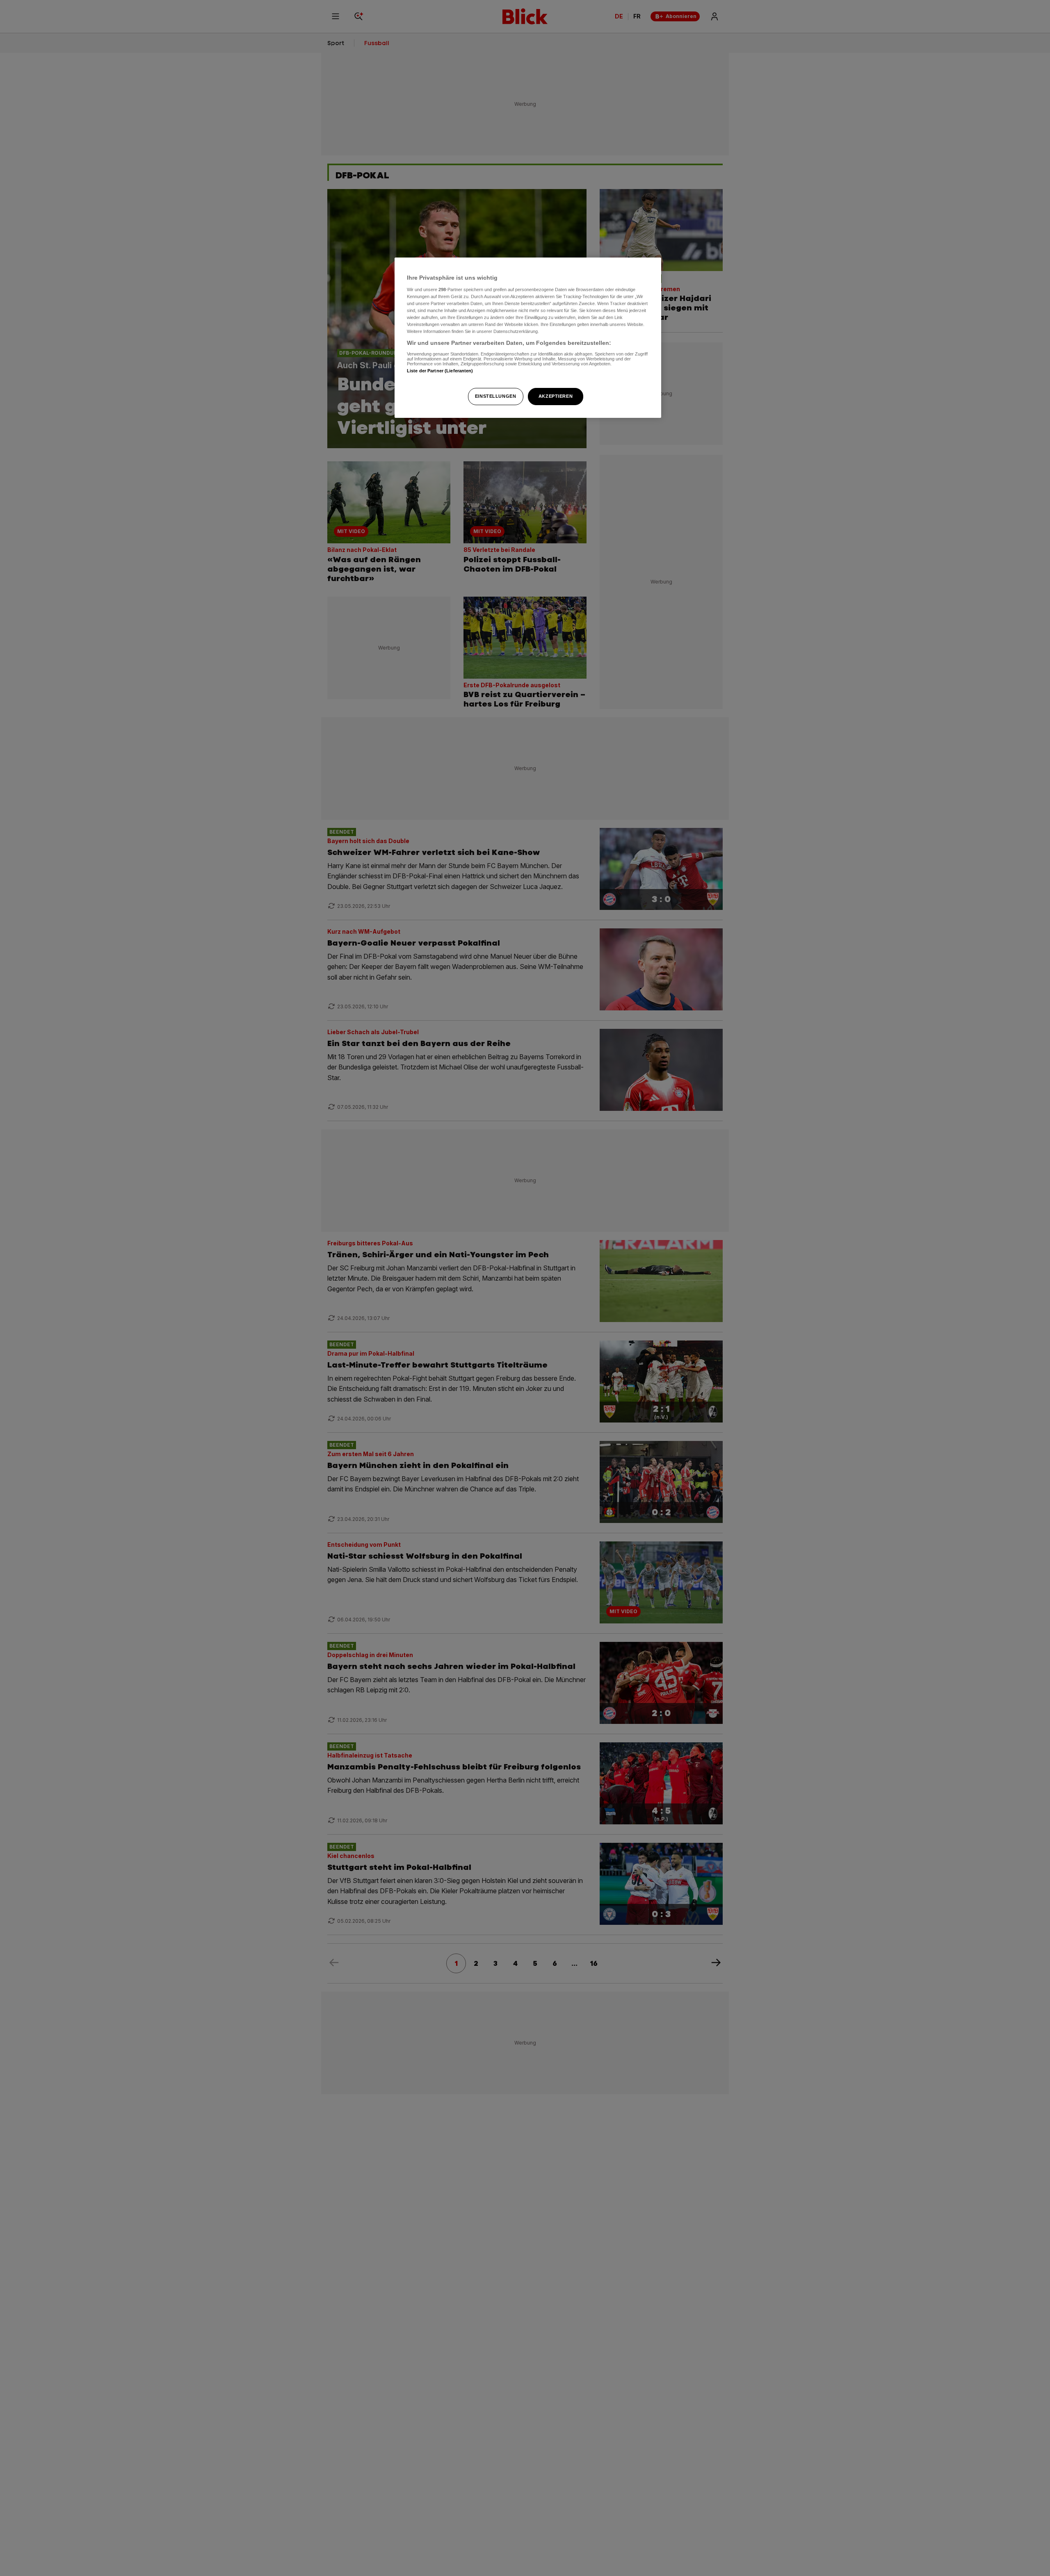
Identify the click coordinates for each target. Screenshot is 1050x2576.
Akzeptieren (556, 396)
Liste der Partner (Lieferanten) (440, 371)
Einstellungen (495, 396)
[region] (528, 338)
